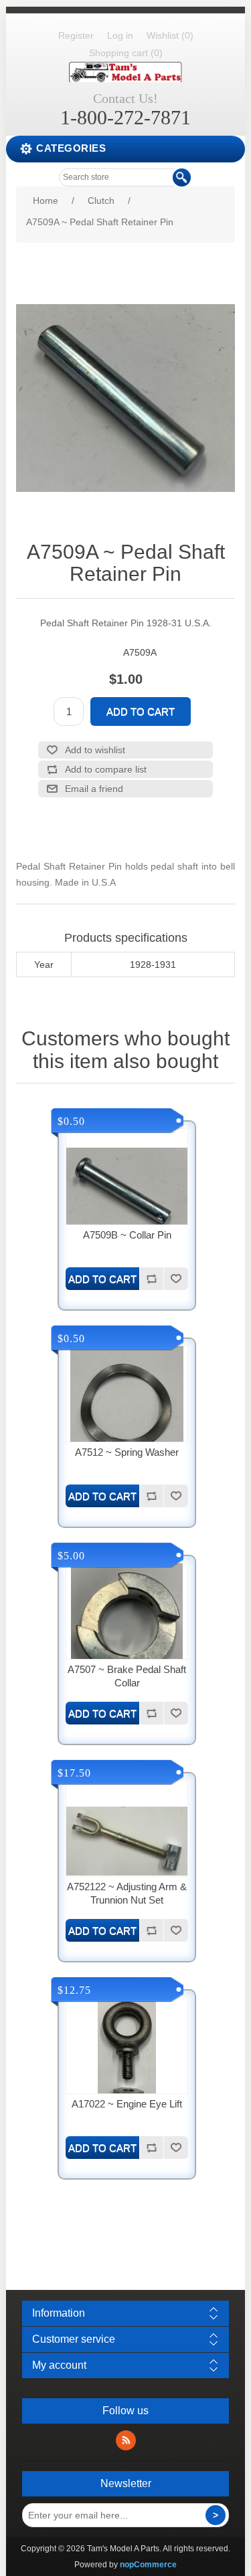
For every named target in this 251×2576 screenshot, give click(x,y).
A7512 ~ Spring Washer (127, 1452)
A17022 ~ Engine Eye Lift (127, 2104)
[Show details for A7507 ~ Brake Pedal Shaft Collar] (127, 1624)
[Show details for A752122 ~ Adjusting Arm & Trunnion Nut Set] (127, 1841)
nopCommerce (148, 2565)
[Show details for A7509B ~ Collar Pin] (127, 1189)
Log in (120, 35)
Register (76, 35)
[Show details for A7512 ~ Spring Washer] (127, 1407)
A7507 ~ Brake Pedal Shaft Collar (127, 1676)
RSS (126, 2440)
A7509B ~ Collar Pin (127, 1235)
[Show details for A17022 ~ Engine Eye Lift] (127, 2058)
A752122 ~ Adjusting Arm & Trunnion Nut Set (127, 1893)
